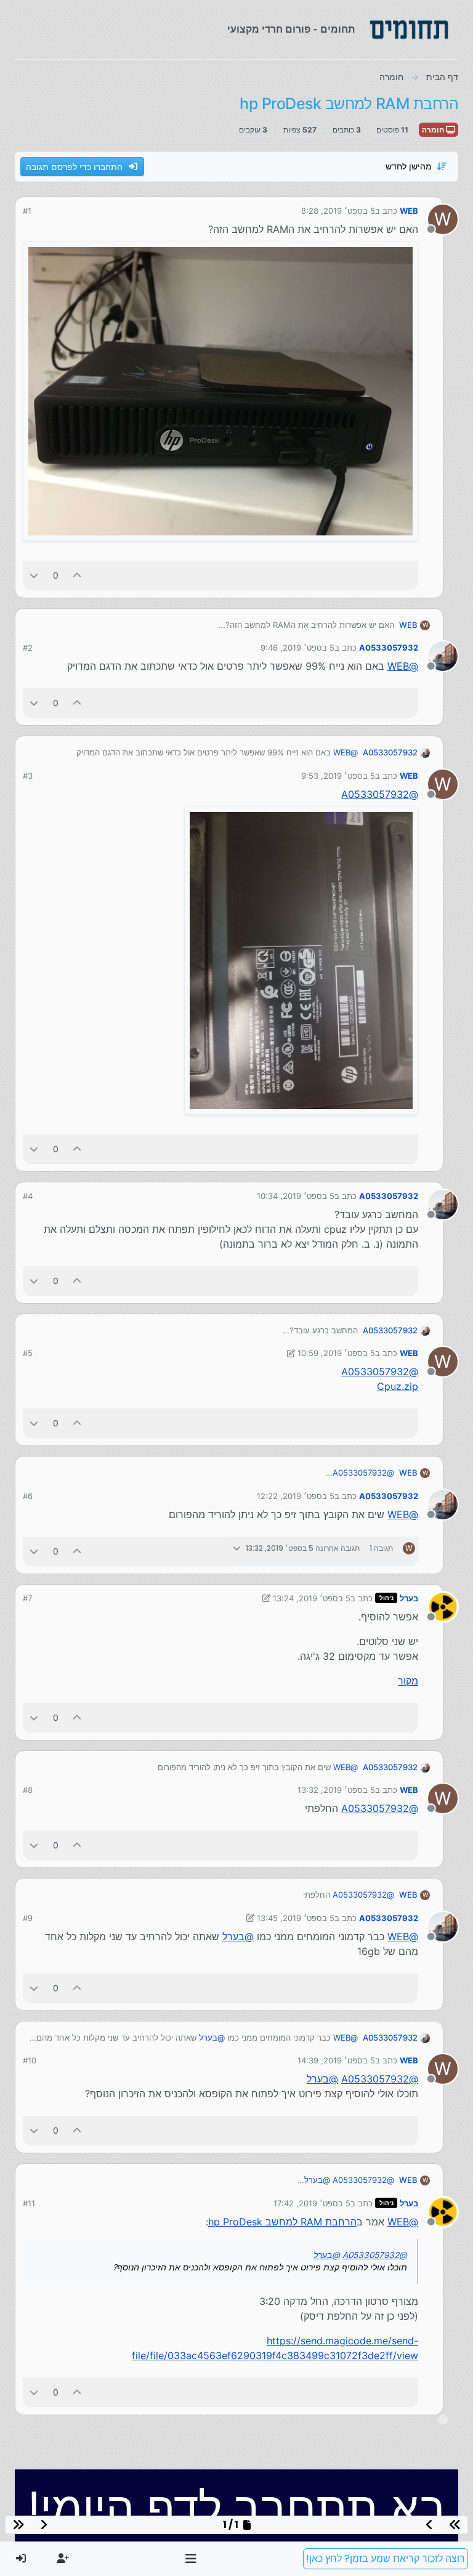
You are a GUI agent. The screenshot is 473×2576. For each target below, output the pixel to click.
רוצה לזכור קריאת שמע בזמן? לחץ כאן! (386, 2558)
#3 (28, 776)
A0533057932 (389, 648)
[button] (191, 2559)
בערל (409, 1598)
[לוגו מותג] (409, 30)
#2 (28, 648)
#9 (28, 1918)
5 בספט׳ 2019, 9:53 (338, 776)
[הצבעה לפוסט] (78, 575)
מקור (408, 1681)
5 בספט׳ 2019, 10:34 (296, 1196)
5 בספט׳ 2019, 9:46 (297, 648)
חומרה (434, 130)
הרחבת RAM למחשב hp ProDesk (282, 2222)
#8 (28, 1790)
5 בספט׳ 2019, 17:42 (312, 2203)
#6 (28, 1496)
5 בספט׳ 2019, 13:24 (312, 1598)
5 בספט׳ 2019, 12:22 (296, 1496)
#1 (27, 211)
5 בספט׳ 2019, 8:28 (338, 211)
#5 (28, 1353)
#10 (30, 2060)
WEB (409, 211)
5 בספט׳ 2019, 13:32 (336, 1790)
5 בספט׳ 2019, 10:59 (336, 1353)
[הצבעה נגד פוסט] (34, 575)
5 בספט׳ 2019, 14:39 (336, 2060)
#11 (29, 2203)
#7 (27, 1598)
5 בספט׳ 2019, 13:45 (296, 1918)
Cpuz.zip (398, 1386)
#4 (28, 1196)
